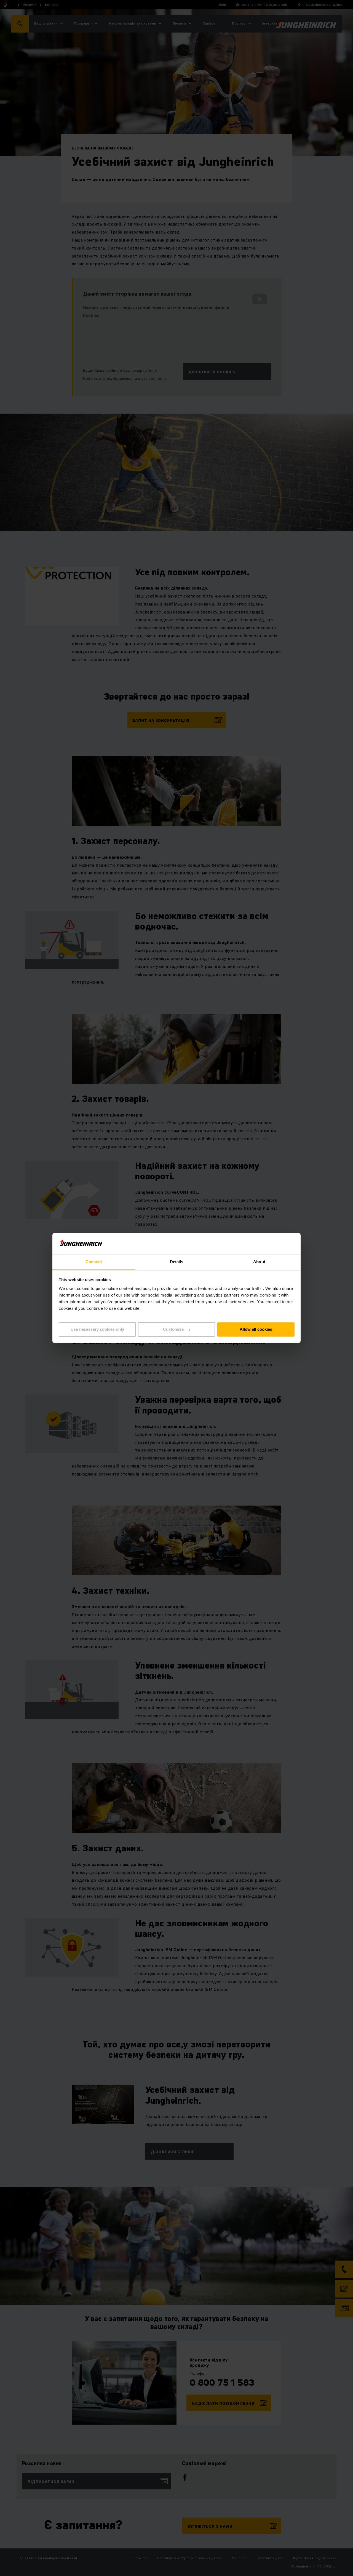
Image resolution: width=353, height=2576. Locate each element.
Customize (173, 1329)
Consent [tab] (94, 1262)
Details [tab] (177, 1262)
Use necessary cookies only (97, 1329)
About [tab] (259, 1262)
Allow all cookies (256, 1329)
